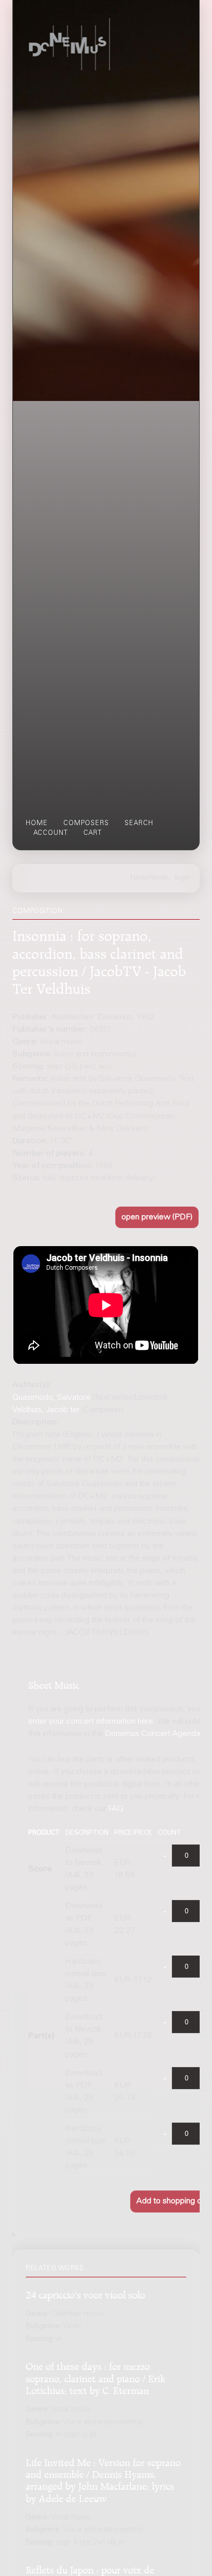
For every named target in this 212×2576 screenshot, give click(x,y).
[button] (157, 1218)
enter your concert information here (91, 1722)
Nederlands (149, 878)
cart (93, 833)
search (139, 824)
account (51, 833)
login (182, 878)
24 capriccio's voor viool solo (85, 2294)
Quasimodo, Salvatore (51, 1398)
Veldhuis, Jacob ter (46, 1410)
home (37, 824)
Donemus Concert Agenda (153, 1734)
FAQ (116, 1809)
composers (86, 824)
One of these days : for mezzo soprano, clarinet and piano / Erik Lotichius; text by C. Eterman (96, 2377)
